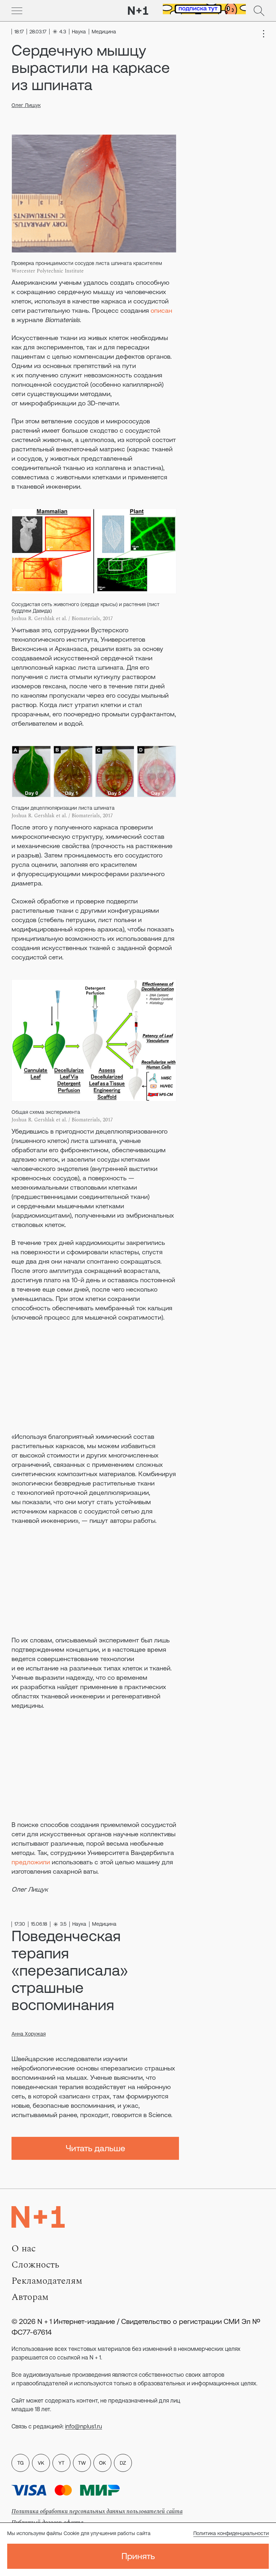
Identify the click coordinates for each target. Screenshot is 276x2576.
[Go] (17, 11)
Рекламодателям (47, 2281)
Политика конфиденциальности (231, 2533)
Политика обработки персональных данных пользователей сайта (97, 2511)
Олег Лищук (26, 105)
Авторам (30, 2297)
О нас (24, 2249)
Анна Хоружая (29, 2034)
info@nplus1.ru (84, 2426)
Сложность (35, 2265)
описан (161, 310)
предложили (31, 1862)
